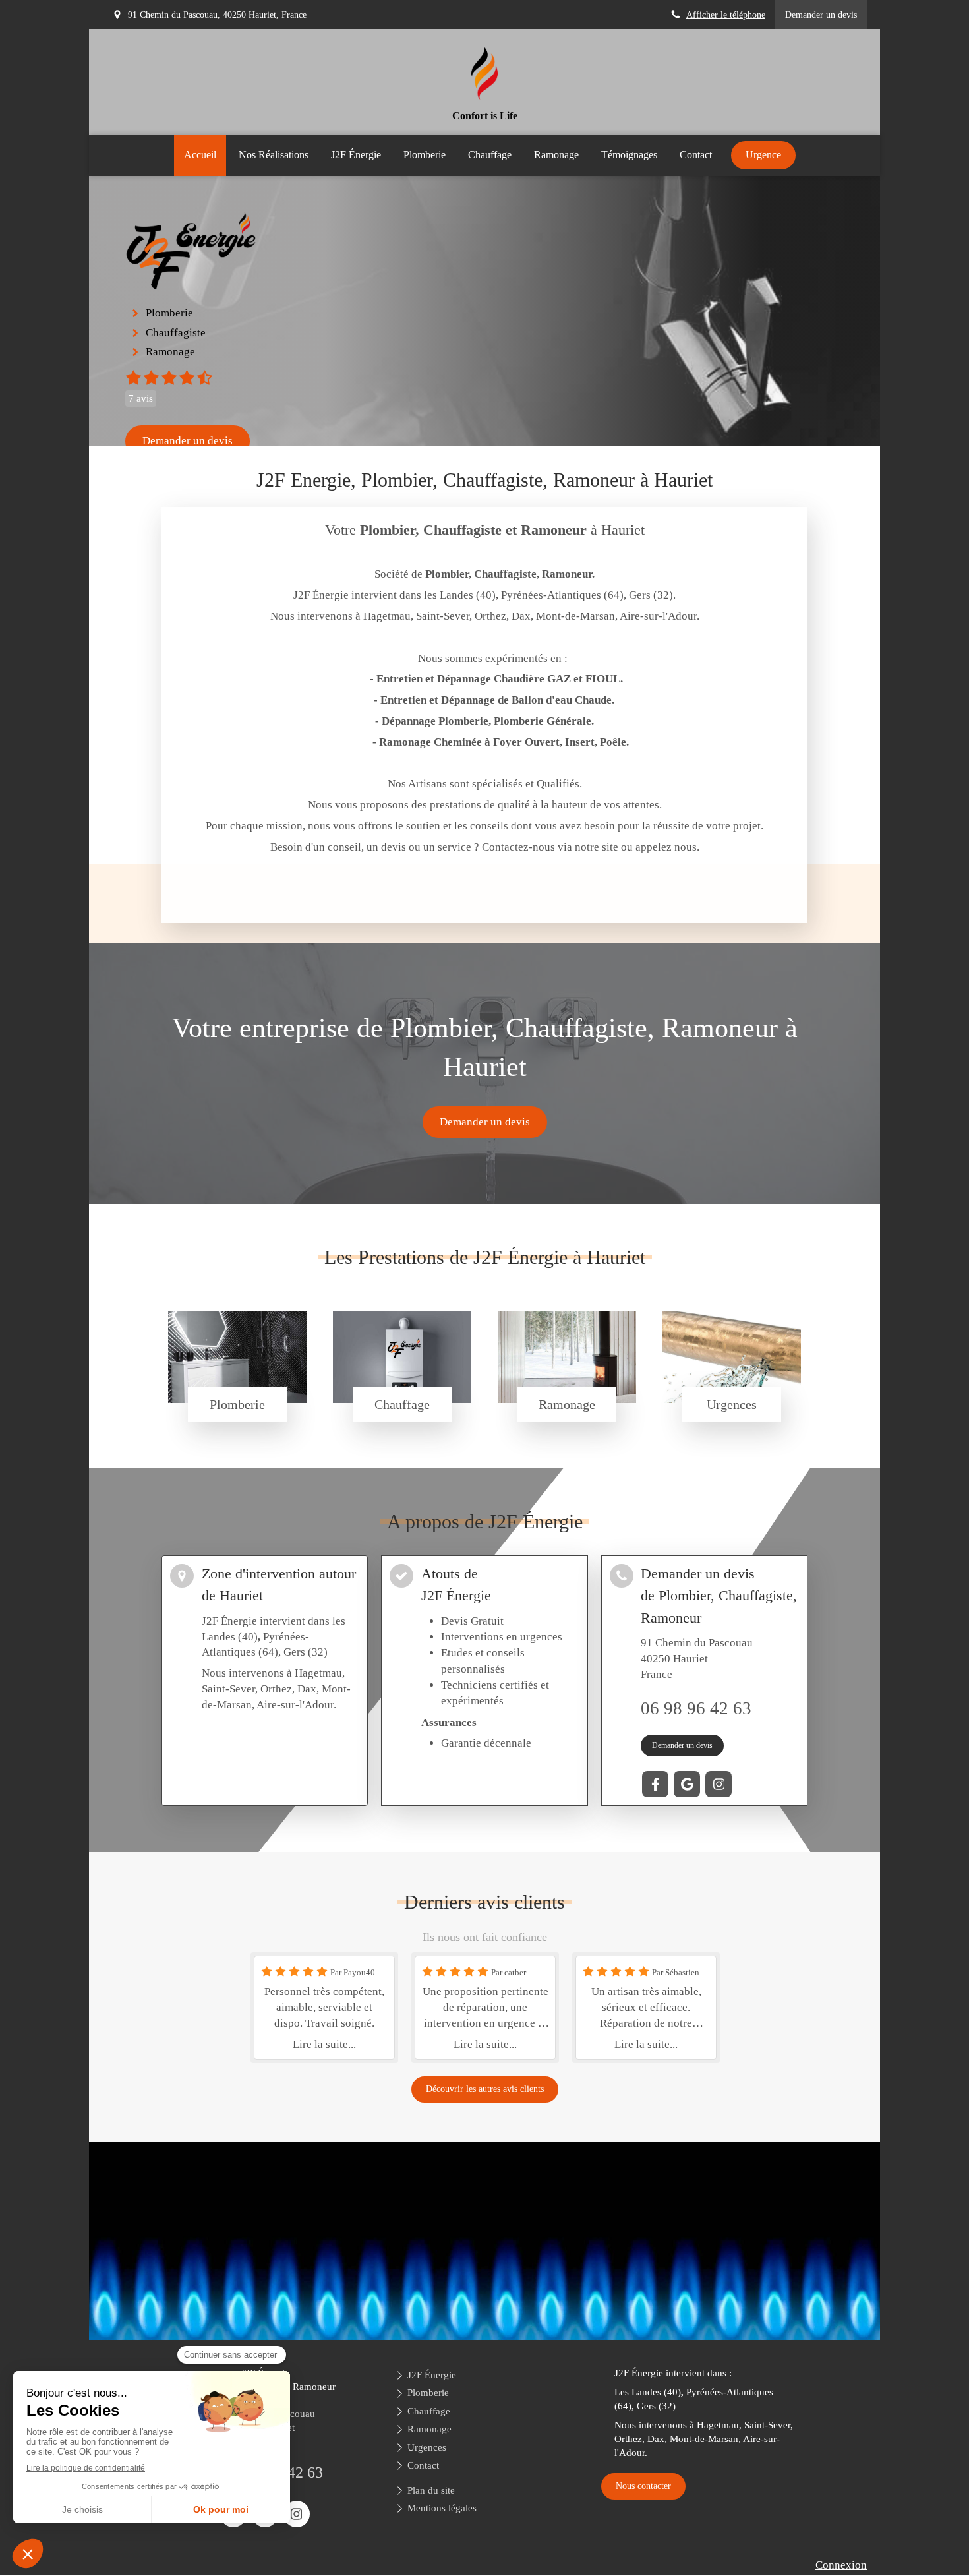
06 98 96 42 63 (696, 1708)
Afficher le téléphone (726, 15)
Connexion (841, 2565)
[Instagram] (719, 1784)
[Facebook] (655, 1784)
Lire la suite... (324, 2044)
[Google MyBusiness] (687, 1784)
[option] (324, 2008)
